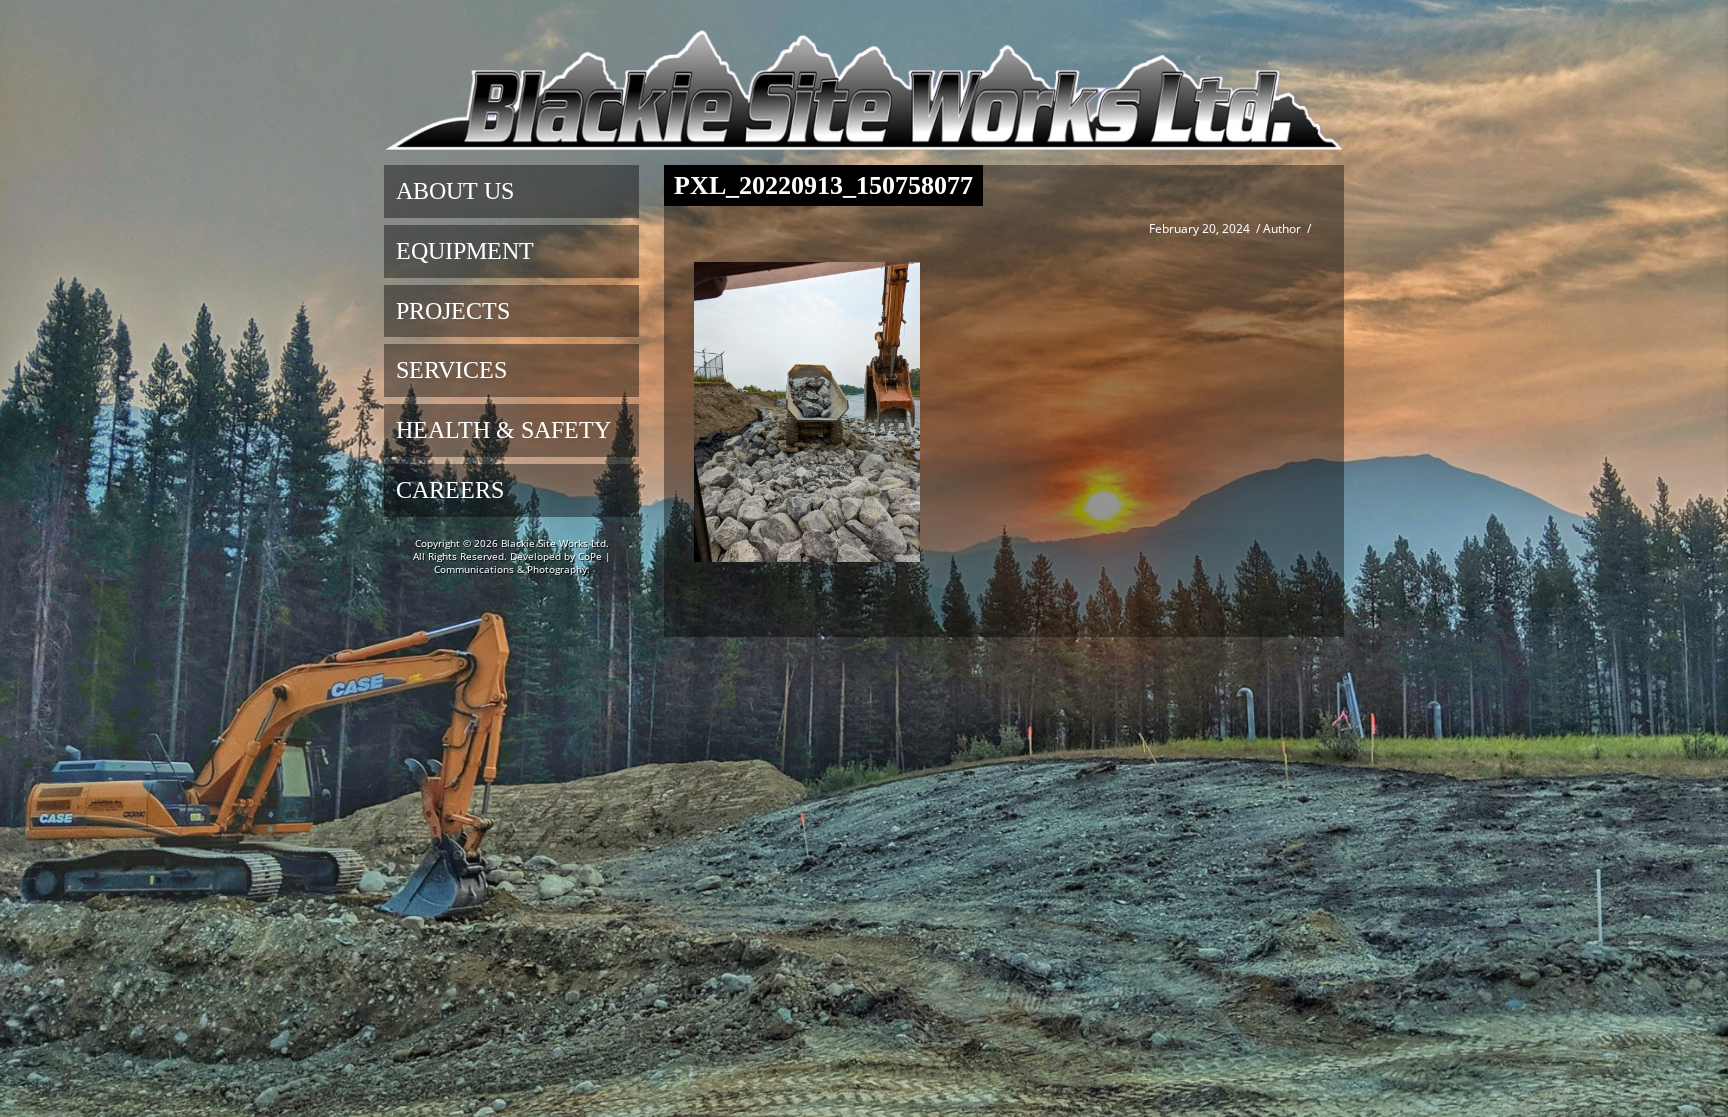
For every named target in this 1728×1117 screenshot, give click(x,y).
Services (451, 370)
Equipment (465, 251)
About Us (455, 191)
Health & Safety (503, 430)
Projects (453, 311)
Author (1282, 228)
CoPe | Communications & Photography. (522, 562)
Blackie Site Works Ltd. (555, 543)
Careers (450, 490)
